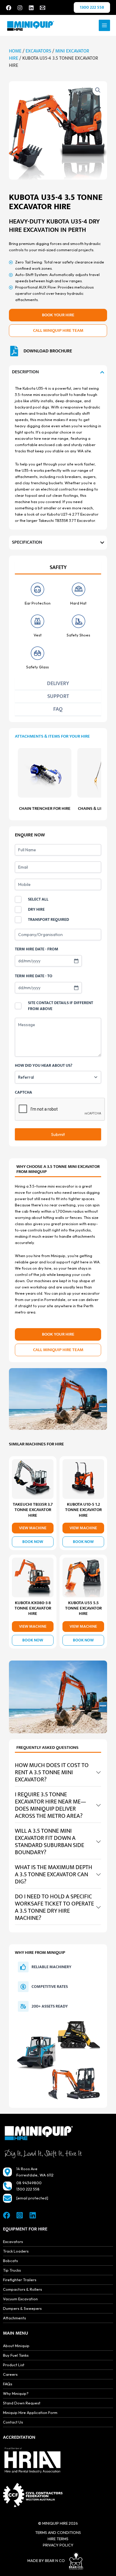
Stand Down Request (22, 2403)
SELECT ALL (38, 899)
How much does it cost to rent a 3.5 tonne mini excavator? (52, 1772)
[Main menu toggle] (104, 25)
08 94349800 (29, 2183)
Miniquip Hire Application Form (30, 2412)
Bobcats (10, 2261)
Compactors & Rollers (22, 2289)
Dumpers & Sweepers (22, 2308)
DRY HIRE (36, 909)
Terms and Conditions (58, 2532)
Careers (10, 2374)
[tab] (58, 568)
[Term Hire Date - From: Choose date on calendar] (76, 961)
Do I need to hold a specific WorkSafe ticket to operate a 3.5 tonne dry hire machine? (54, 1907)
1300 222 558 (28, 2189)
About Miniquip (16, 2346)
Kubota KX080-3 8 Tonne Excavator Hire (33, 1608)
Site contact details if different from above (61, 1006)
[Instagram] (20, 8)
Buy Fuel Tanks (16, 2355)
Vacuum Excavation (20, 2299)
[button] (92, 7)
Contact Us (13, 2422)
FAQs (8, 2384)
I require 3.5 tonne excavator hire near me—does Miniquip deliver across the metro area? (51, 1805)
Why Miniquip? (16, 2393)
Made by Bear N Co (46, 2560)
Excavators (38, 51)
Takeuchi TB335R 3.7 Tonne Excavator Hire (33, 1510)
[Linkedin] (31, 8)
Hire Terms (58, 2539)
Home (15, 51)
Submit (58, 1134)
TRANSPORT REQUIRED (48, 920)
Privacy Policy (58, 2545)
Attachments (14, 2318)
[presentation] (60, 1109)
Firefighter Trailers (20, 2280)
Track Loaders (16, 2251)
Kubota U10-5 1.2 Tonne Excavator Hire (83, 1510)
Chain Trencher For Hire (45, 809)
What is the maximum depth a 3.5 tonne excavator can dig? (54, 1874)
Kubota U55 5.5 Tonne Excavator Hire (83, 1608)
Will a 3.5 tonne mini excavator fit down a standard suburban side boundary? (50, 1842)
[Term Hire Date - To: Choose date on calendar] (76, 988)
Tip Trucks (12, 2270)
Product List (14, 2365)
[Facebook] (9, 8)
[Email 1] (43, 8)
